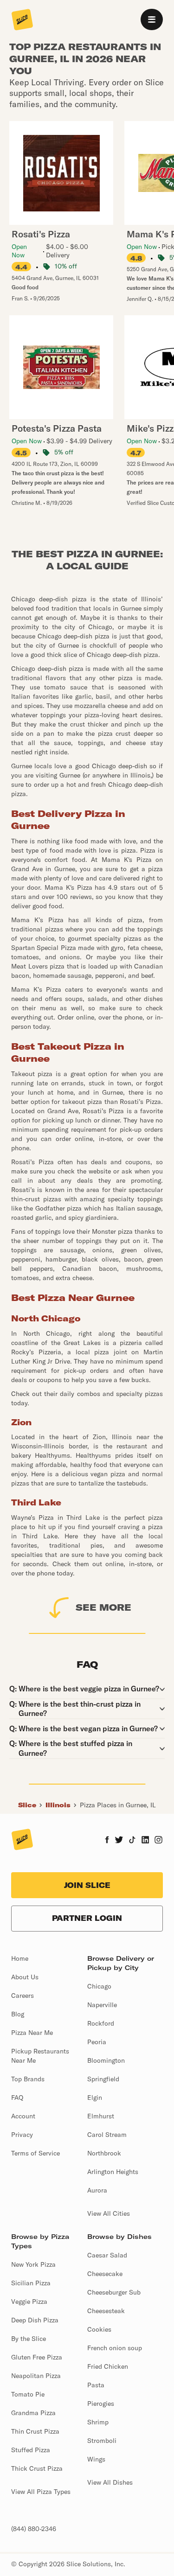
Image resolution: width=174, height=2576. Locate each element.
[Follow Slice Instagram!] (159, 1841)
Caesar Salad (107, 2255)
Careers (23, 1996)
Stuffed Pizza (31, 2450)
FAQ (17, 2098)
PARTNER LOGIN (87, 1918)
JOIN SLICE (87, 1885)
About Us (25, 1977)
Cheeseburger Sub (114, 2292)
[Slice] (22, 20)
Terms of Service (35, 2153)
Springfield (103, 2079)
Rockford (101, 2023)
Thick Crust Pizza (37, 2468)
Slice (27, 1805)
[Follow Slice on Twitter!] (119, 1841)
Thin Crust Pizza (35, 2431)
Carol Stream (107, 2135)
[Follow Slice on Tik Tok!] (132, 1841)
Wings (96, 2459)
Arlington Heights (113, 2172)
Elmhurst (101, 2116)
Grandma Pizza (33, 2413)
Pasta (96, 2385)
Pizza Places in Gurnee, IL (118, 1805)
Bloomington (106, 2060)
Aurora (97, 2190)
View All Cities (109, 2213)
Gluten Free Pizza (37, 2357)
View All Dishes (110, 2482)
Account (23, 2116)
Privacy (22, 2135)
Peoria (97, 2042)
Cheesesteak (106, 2311)
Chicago (99, 1986)
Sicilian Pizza (31, 2283)
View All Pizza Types (41, 2492)
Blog (18, 2014)
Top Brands (28, 2079)
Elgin (95, 2098)
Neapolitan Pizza (36, 2376)
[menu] (152, 19)
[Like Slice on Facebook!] (107, 1841)
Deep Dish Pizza (35, 2320)
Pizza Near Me (32, 2033)
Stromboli (102, 2441)
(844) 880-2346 (34, 2529)
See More (103, 1607)
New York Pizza (33, 2264)
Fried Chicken (108, 2366)
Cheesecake (105, 2274)
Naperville (102, 2005)
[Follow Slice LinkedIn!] (145, 1841)
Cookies (99, 2329)
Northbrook (104, 2153)
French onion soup (115, 2348)
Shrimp (98, 2422)
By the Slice (29, 2339)
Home (20, 1958)
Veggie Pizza (29, 2302)
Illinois (58, 1805)
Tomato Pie (28, 2394)
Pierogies (101, 2404)
